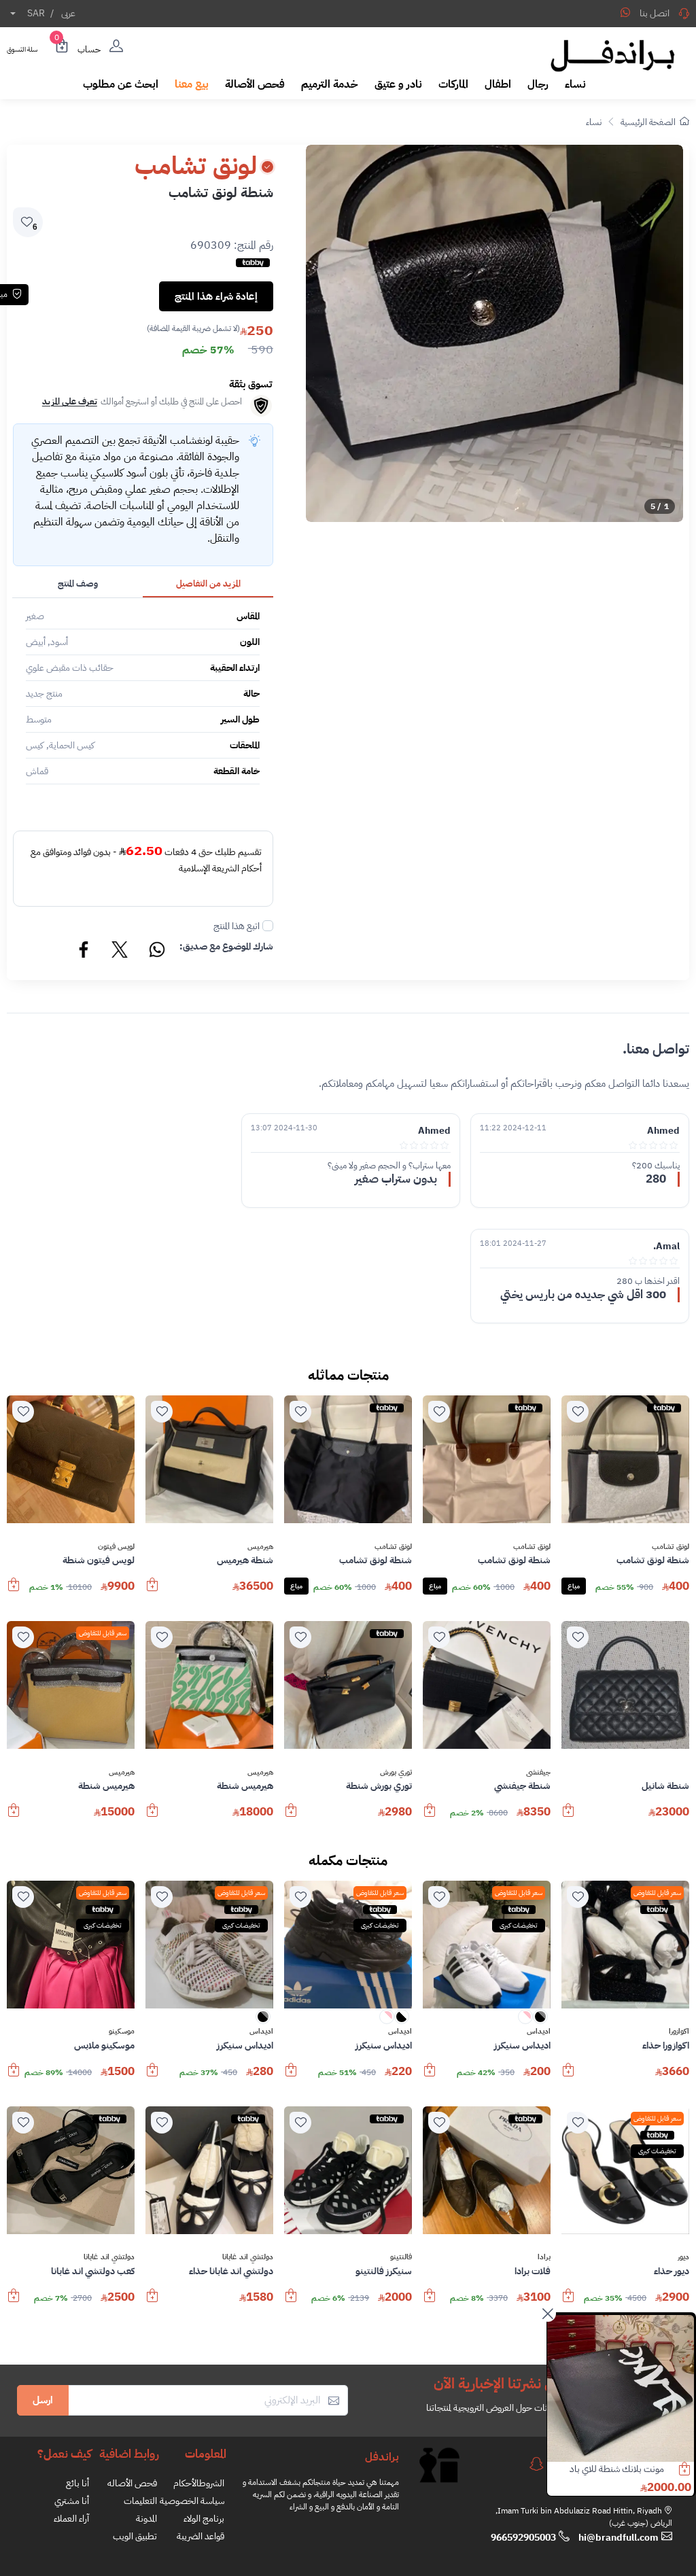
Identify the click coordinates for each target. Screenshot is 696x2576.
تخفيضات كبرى (519, 1925)
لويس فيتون (116, 1547)
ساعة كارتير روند (637, 2469)
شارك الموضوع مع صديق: (226, 946)
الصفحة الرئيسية (648, 122)
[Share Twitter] (120, 952)
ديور (683, 2257)
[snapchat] (536, 2464)
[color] (540, 2021)
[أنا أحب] (578, 1412)
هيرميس (260, 1547)
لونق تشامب (671, 1547)
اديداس (539, 2032)
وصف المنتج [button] (78, 584)
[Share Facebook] (84, 952)
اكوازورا (679, 2032)
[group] (494, 333)
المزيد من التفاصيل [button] (208, 584)
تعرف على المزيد (70, 401)
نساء (594, 122)
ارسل (43, 2400)
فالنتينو (401, 2257)
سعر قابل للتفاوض (103, 1633)
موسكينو (122, 2032)
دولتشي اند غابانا (248, 2257)
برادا (544, 2257)
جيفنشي (538, 1773)
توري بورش (396, 1773)
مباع (574, 1586)
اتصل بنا (655, 13)
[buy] (152, 1591)
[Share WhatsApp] (625, 12)
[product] (621, 2388)
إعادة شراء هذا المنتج (216, 296)
